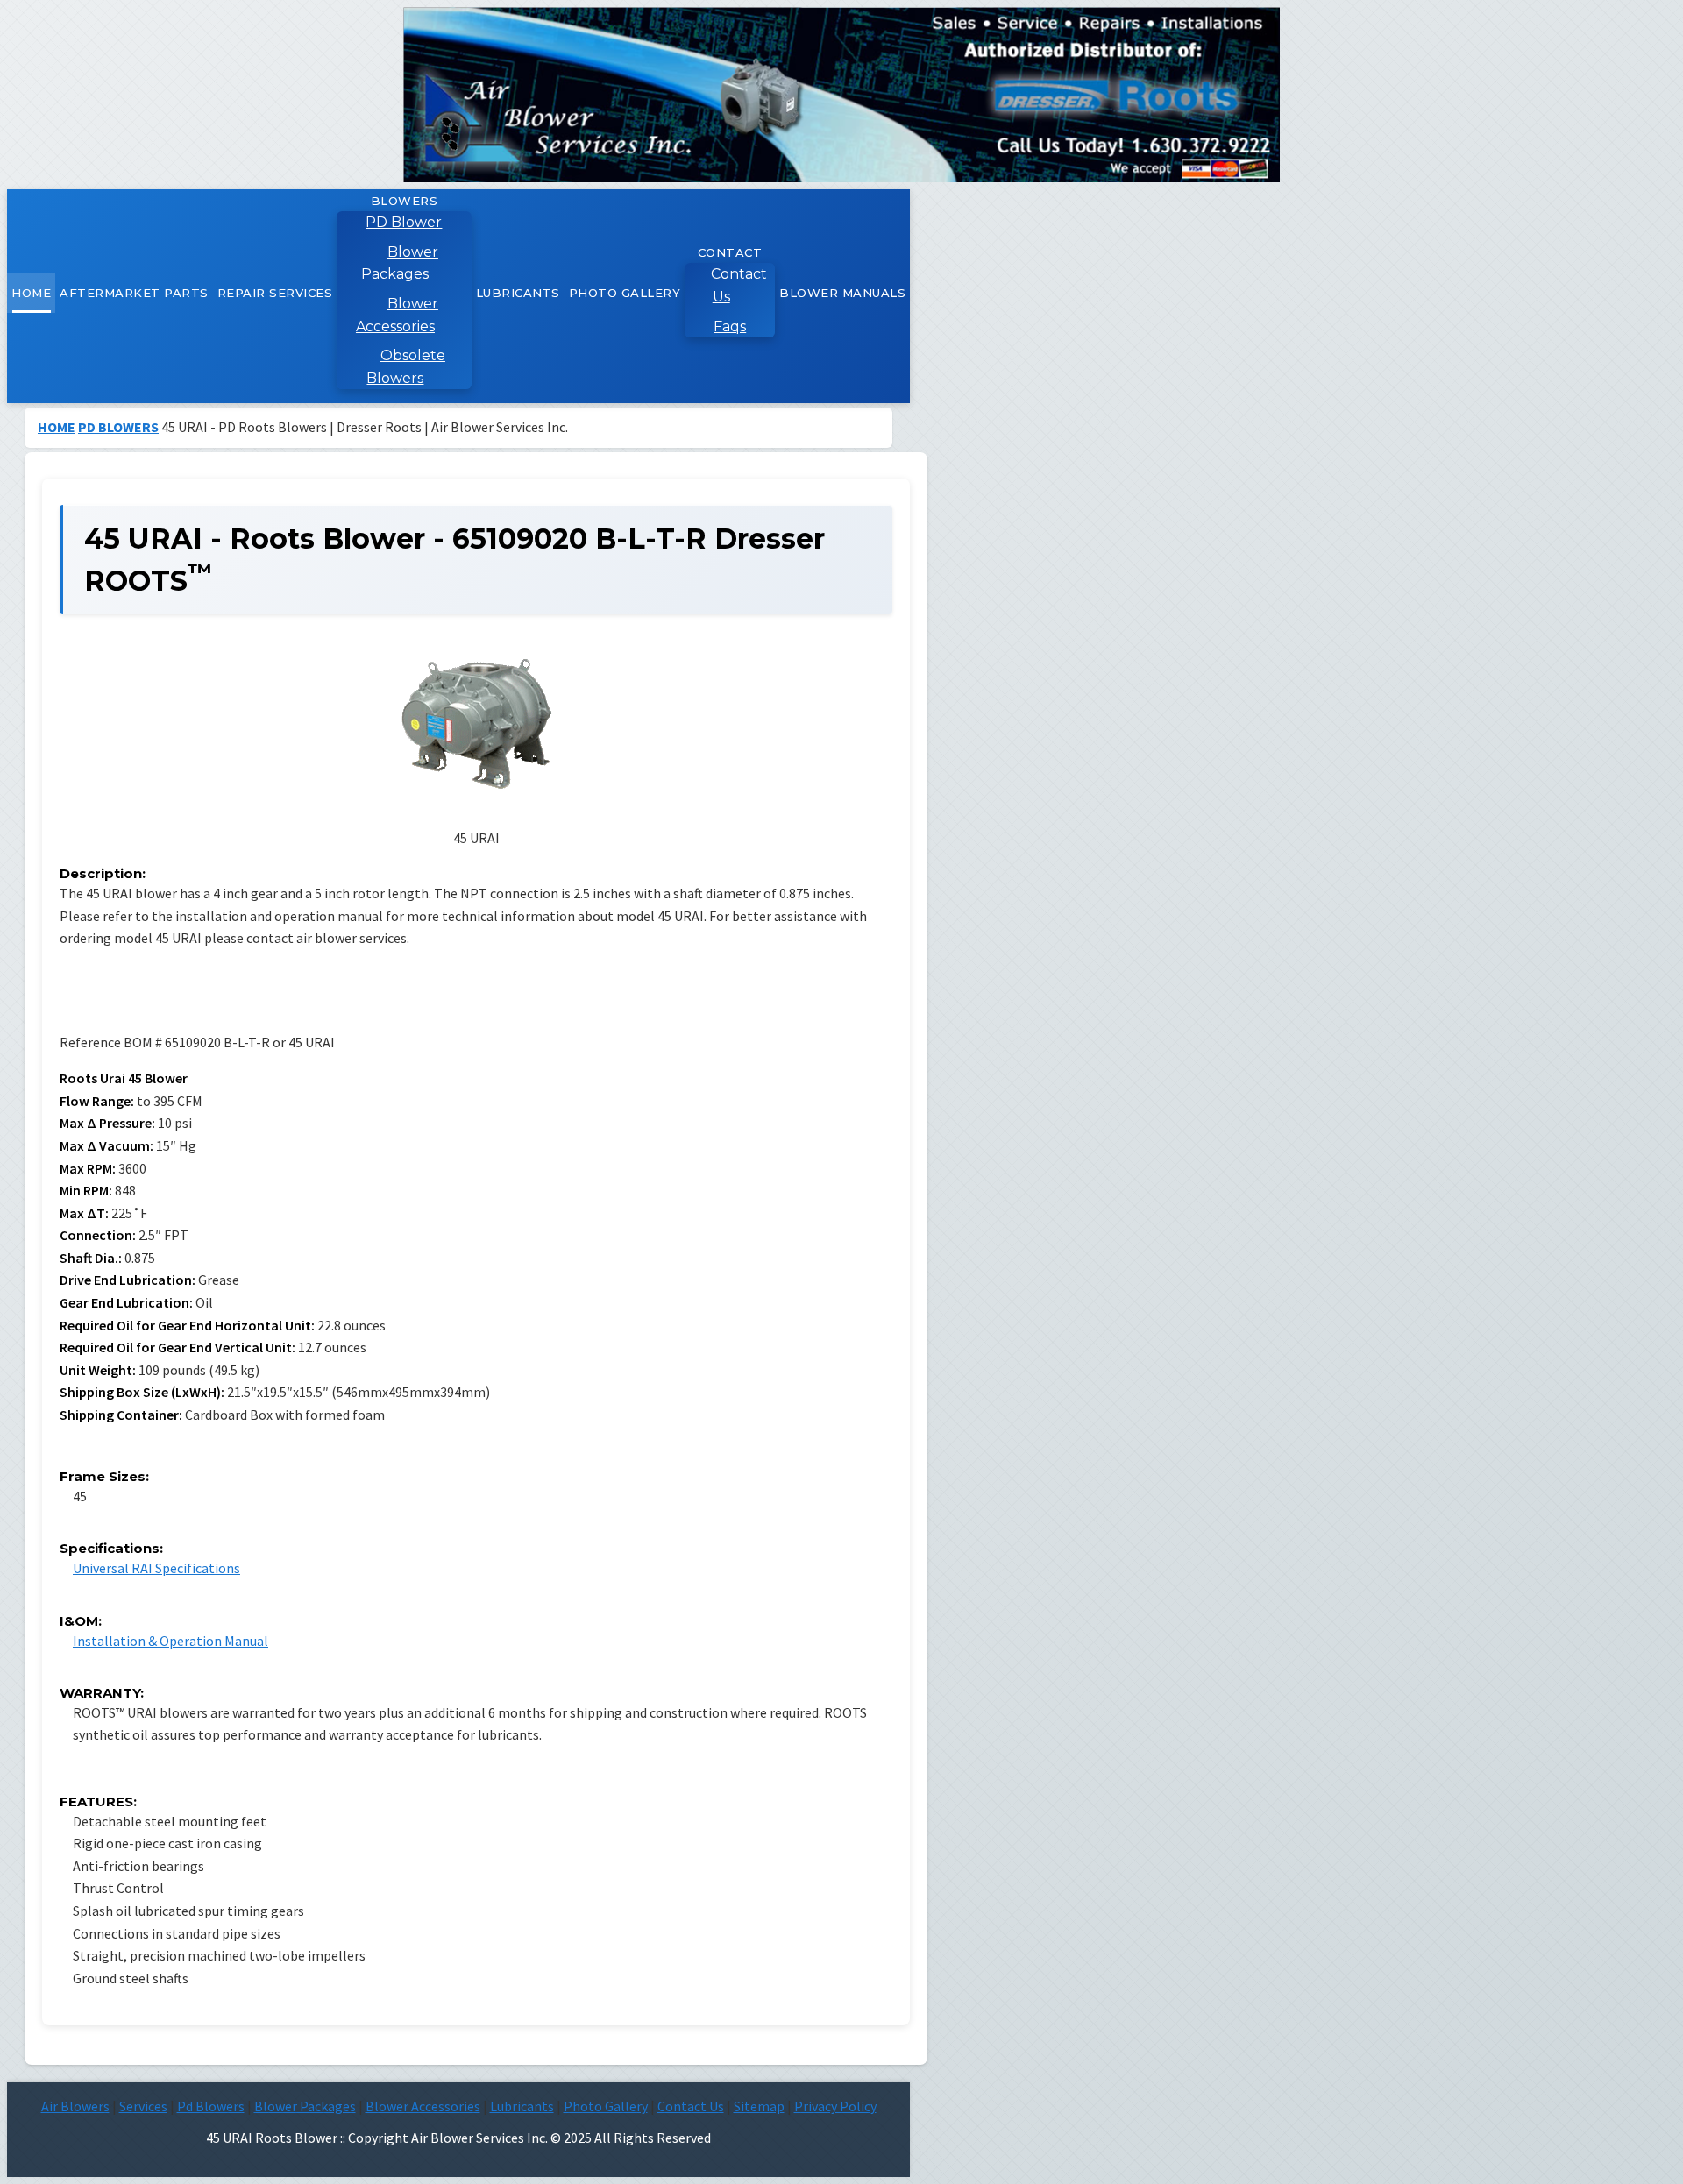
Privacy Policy (835, 2106)
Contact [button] (730, 252)
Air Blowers (75, 2106)
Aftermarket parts (134, 293)
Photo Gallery (625, 293)
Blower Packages (400, 263)
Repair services (275, 293)
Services (143, 2106)
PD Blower (404, 222)
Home (31, 293)
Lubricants (518, 293)
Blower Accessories (397, 315)
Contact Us (739, 285)
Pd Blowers (211, 2106)
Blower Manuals (842, 293)
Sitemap (759, 2106)
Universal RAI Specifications (156, 1568)
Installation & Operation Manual (170, 1641)
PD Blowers (118, 427)
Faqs (730, 326)
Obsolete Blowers (406, 367)
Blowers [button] (405, 201)
